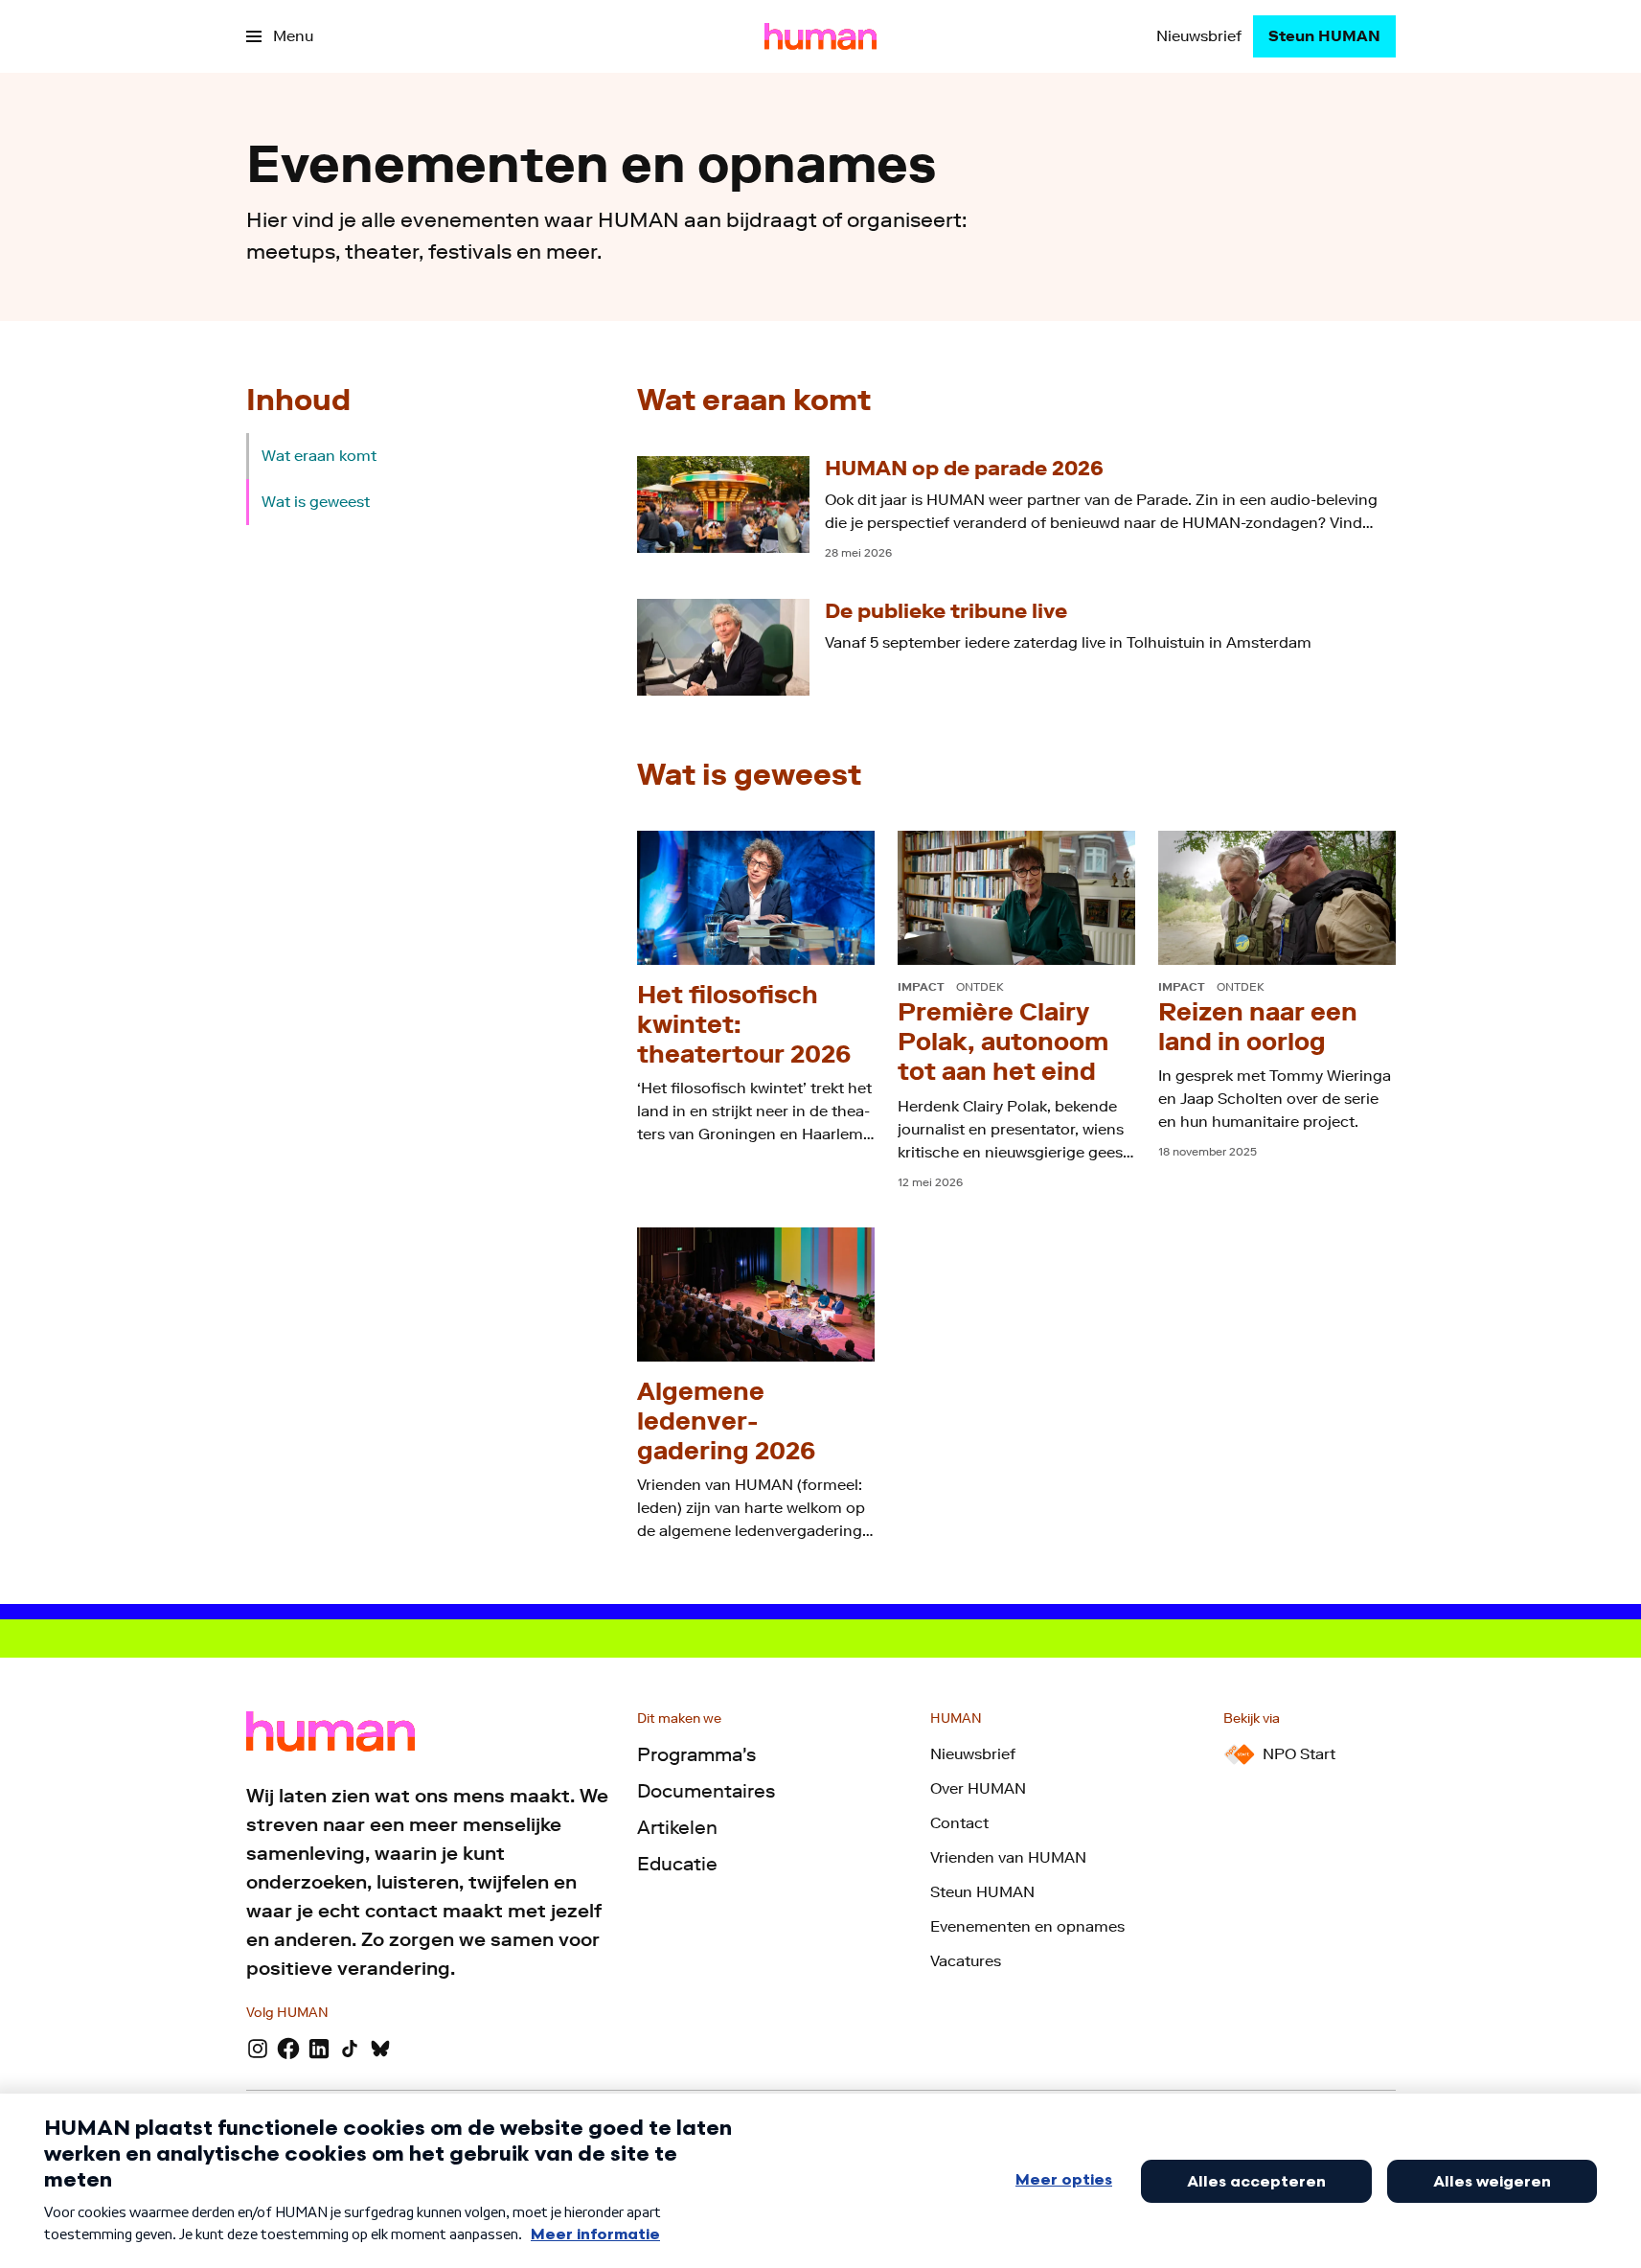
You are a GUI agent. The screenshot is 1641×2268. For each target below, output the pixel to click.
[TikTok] (350, 2049)
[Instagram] (258, 2049)
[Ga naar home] (820, 36)
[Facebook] (288, 2049)
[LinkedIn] (319, 2049)
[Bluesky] (380, 2049)
